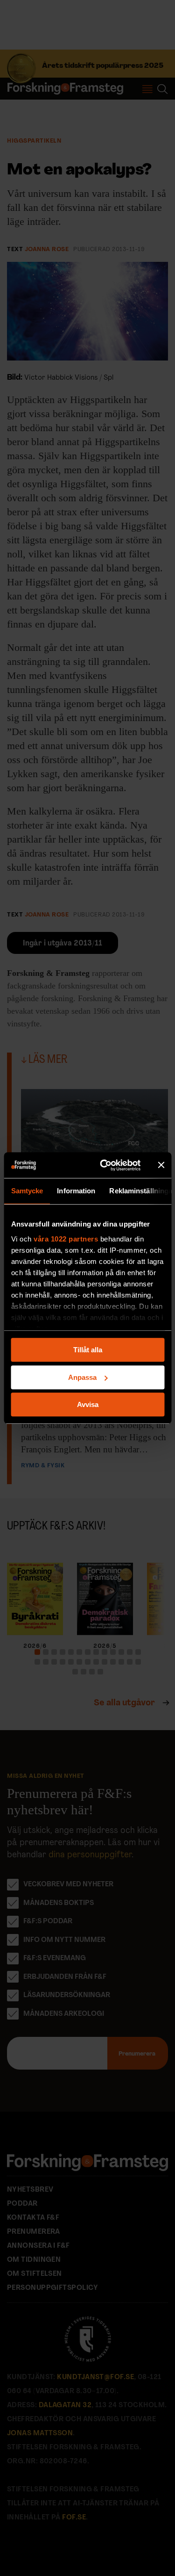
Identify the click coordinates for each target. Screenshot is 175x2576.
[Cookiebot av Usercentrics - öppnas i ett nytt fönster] (104, 1165)
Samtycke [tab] (27, 1191)
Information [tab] (76, 1191)
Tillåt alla (88, 1350)
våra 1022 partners (66, 1239)
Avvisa (88, 1404)
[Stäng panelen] (161, 1165)
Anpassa (82, 1377)
